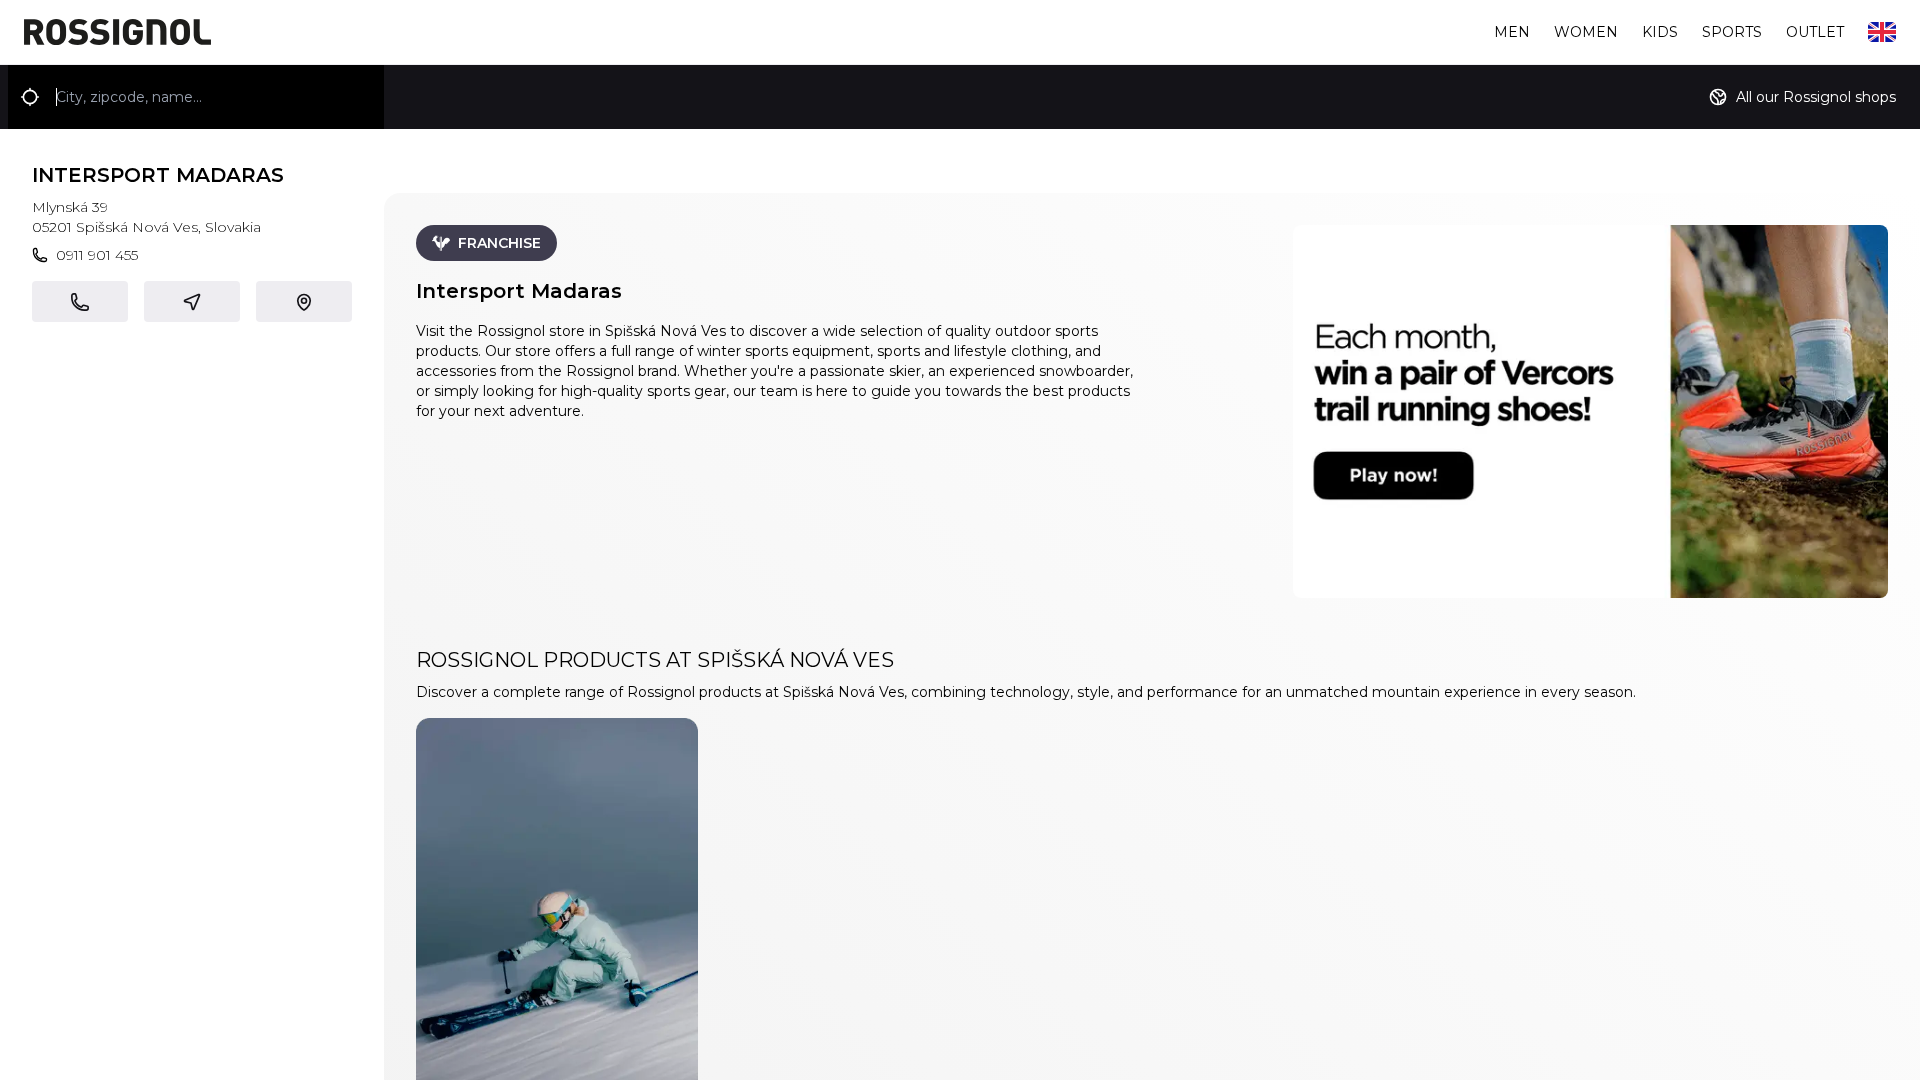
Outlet (1815, 32)
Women (1586, 32)
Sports (1732, 32)
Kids (1660, 32)
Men (1512, 32)
